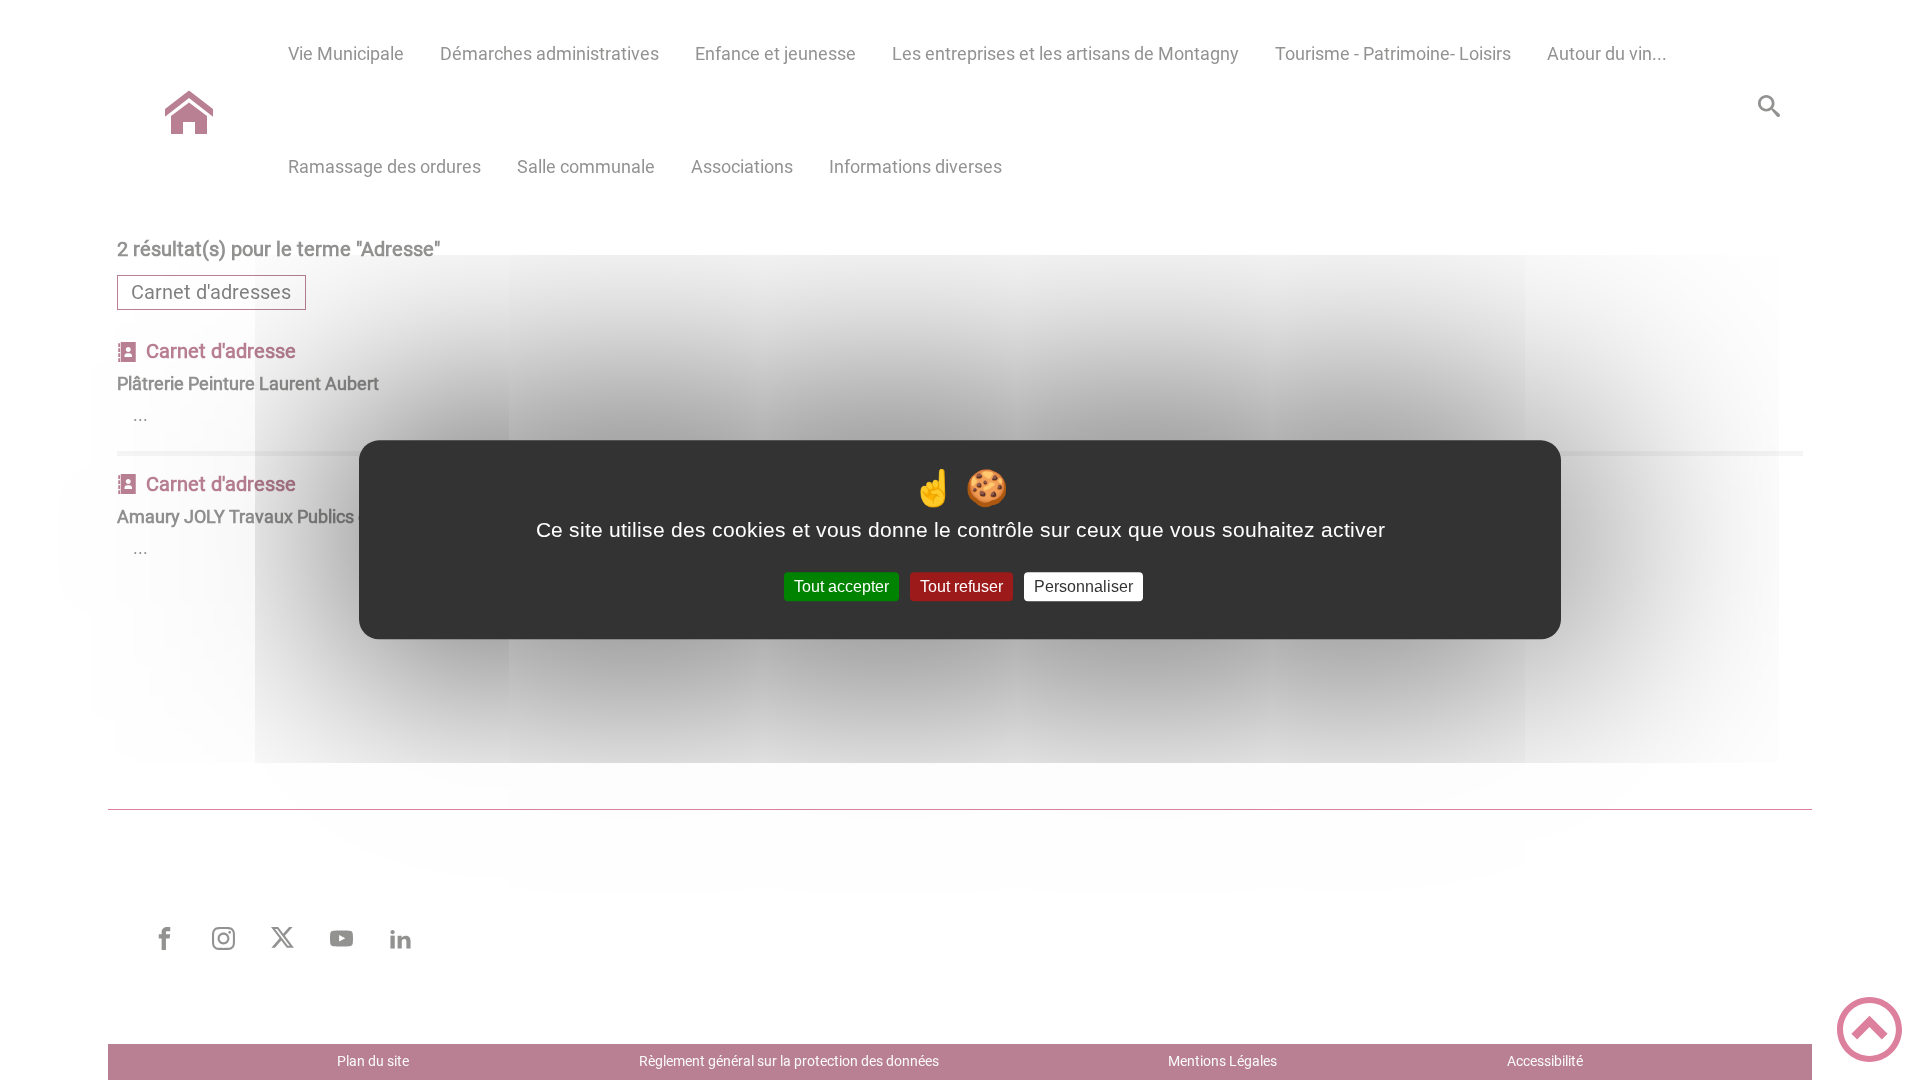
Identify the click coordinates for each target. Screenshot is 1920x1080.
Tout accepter (841, 586)
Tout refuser (961, 586)
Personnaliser (1083, 586)
